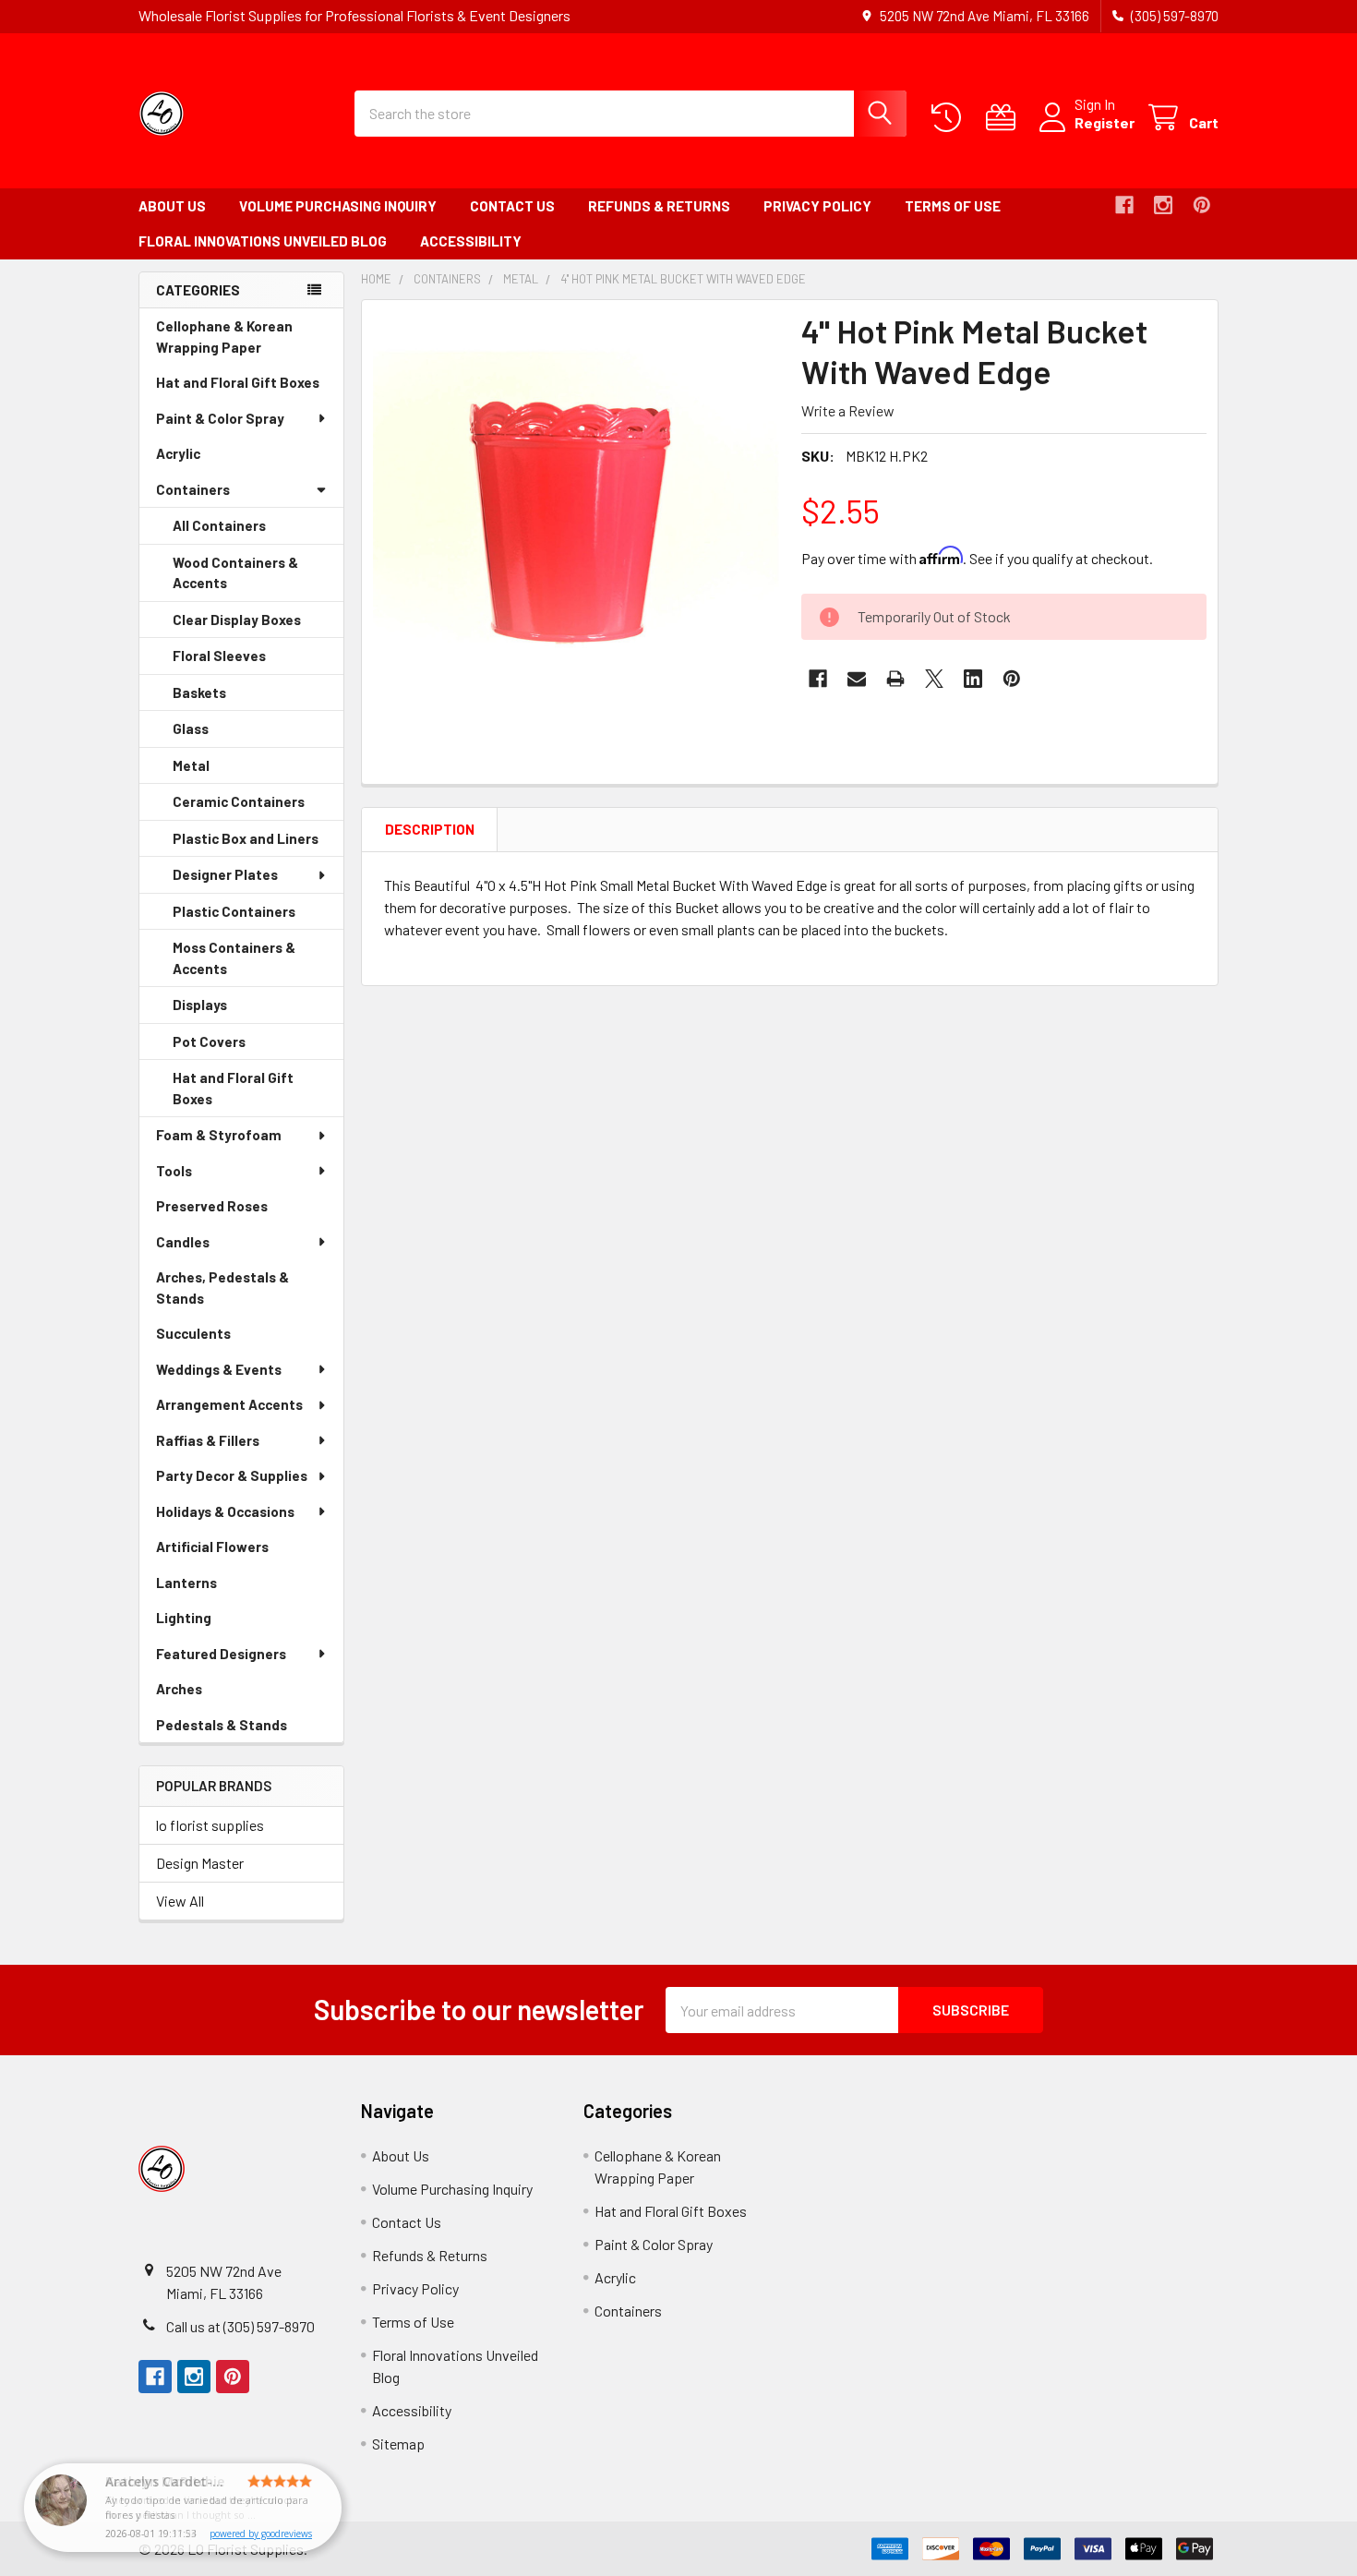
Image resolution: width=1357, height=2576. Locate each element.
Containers (193, 489)
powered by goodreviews (261, 2534)
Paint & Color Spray (220, 418)
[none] (576, 514)
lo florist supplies (210, 1825)
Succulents (219, 1338)
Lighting (210, 1623)
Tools (174, 1171)
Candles (183, 1242)
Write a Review (848, 410)
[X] (934, 679)
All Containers (219, 525)
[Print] (895, 679)
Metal (217, 771)
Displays (226, 1010)
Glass (216, 734)
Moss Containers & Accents (234, 963)
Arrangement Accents (229, 1404)
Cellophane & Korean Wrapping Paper (234, 341)
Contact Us (512, 206)
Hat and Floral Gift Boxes (250, 387)
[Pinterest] (1202, 205)
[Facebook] (1124, 205)
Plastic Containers (258, 917)
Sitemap (398, 2444)
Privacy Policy (817, 206)
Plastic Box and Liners (258, 844)
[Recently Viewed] (950, 118)
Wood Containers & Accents (235, 578)
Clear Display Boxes (258, 625)
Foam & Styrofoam (219, 1135)
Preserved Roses (238, 1211)
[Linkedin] (973, 679)
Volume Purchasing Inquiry (338, 206)
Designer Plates (225, 874)
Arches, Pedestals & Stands (222, 1292)
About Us (172, 206)
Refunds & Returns (659, 206)
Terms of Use (953, 206)
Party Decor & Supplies (232, 1475)
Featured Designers (221, 1654)
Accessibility (471, 241)
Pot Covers (235, 1047)
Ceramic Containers (258, 807)
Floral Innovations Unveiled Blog (263, 241)
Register (1105, 122)
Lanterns (212, 1588)
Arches (205, 1694)
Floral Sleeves (245, 661)
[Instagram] (1163, 205)
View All (180, 1901)
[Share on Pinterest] (1012, 679)
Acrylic (204, 458)
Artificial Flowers (238, 1552)
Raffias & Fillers (208, 1440)
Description (430, 829)
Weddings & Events (219, 1369)
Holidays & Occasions (225, 1511)
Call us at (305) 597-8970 (240, 2326)
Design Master (200, 1863)
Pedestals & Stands (247, 1730)
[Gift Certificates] (1005, 118)
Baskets (225, 698)
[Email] (857, 679)
